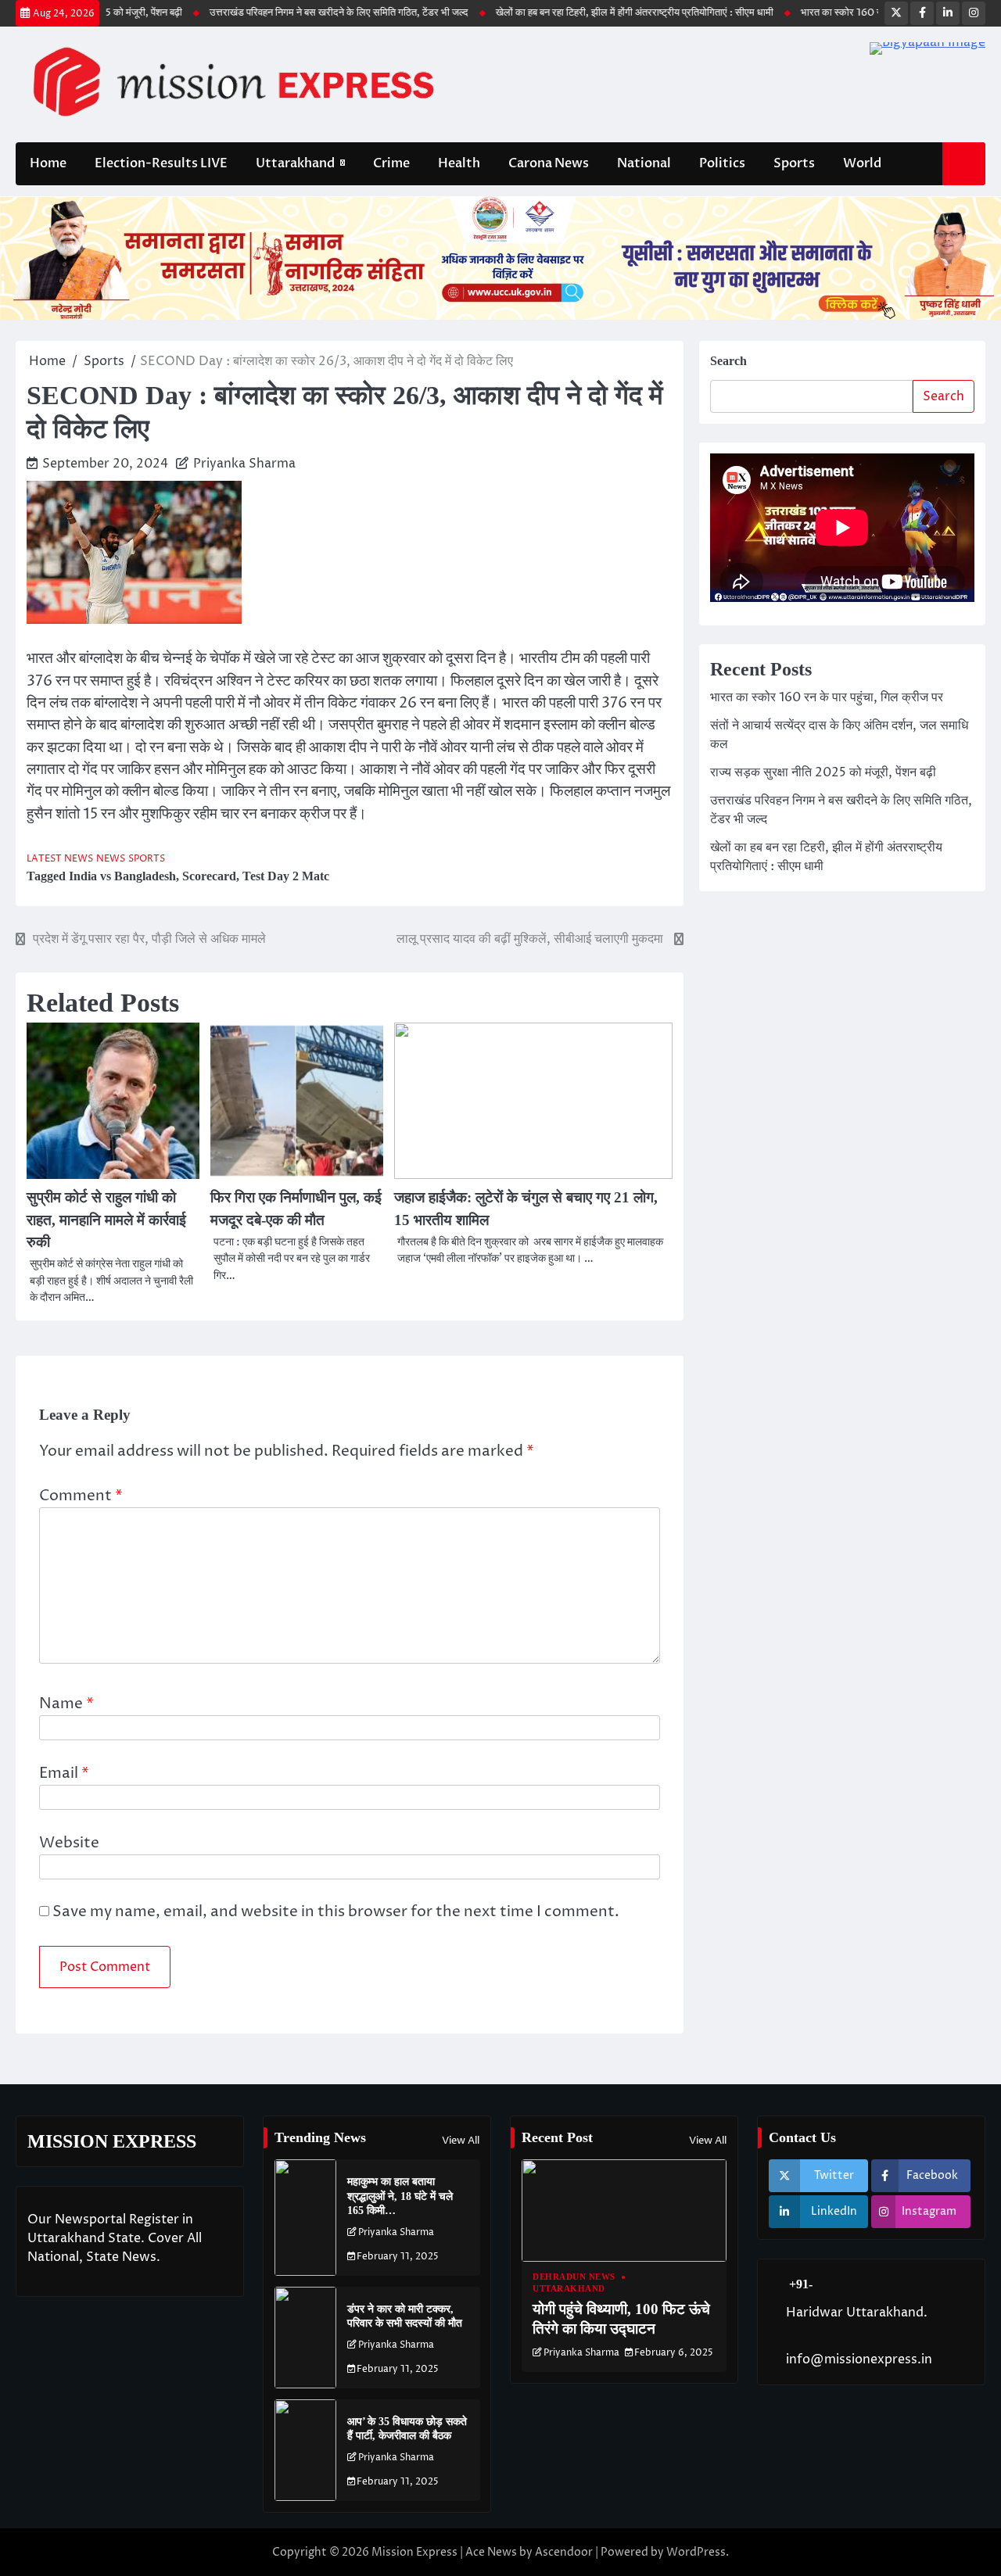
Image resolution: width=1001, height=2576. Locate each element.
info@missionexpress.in (859, 2359)
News (111, 859)
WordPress (696, 2552)
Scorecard (209, 876)
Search (728, 361)
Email (64, 1773)
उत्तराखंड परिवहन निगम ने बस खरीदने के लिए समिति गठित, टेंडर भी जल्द (294, 13)
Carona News (549, 163)
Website (69, 1843)
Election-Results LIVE (161, 163)
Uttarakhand (295, 163)
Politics (722, 163)
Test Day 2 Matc (286, 876)
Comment (81, 1496)
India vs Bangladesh (122, 876)
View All (461, 2141)
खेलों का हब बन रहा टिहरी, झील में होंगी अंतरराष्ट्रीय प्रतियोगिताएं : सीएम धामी (589, 13)
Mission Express (414, 2552)
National (644, 163)
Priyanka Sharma (244, 464)
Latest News (60, 859)
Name (66, 1704)
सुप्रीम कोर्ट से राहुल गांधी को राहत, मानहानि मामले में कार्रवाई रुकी (106, 1220)
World (862, 163)
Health (459, 163)
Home (48, 163)
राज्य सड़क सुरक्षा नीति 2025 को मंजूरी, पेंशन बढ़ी (823, 772)
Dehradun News (574, 2277)
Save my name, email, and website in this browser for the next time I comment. (336, 1912)
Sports (794, 163)
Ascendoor (564, 2552)
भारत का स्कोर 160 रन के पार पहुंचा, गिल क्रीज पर (849, 13)
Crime (391, 163)
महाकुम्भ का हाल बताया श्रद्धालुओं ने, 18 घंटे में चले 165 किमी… (400, 2196)
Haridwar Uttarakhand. (857, 2313)
